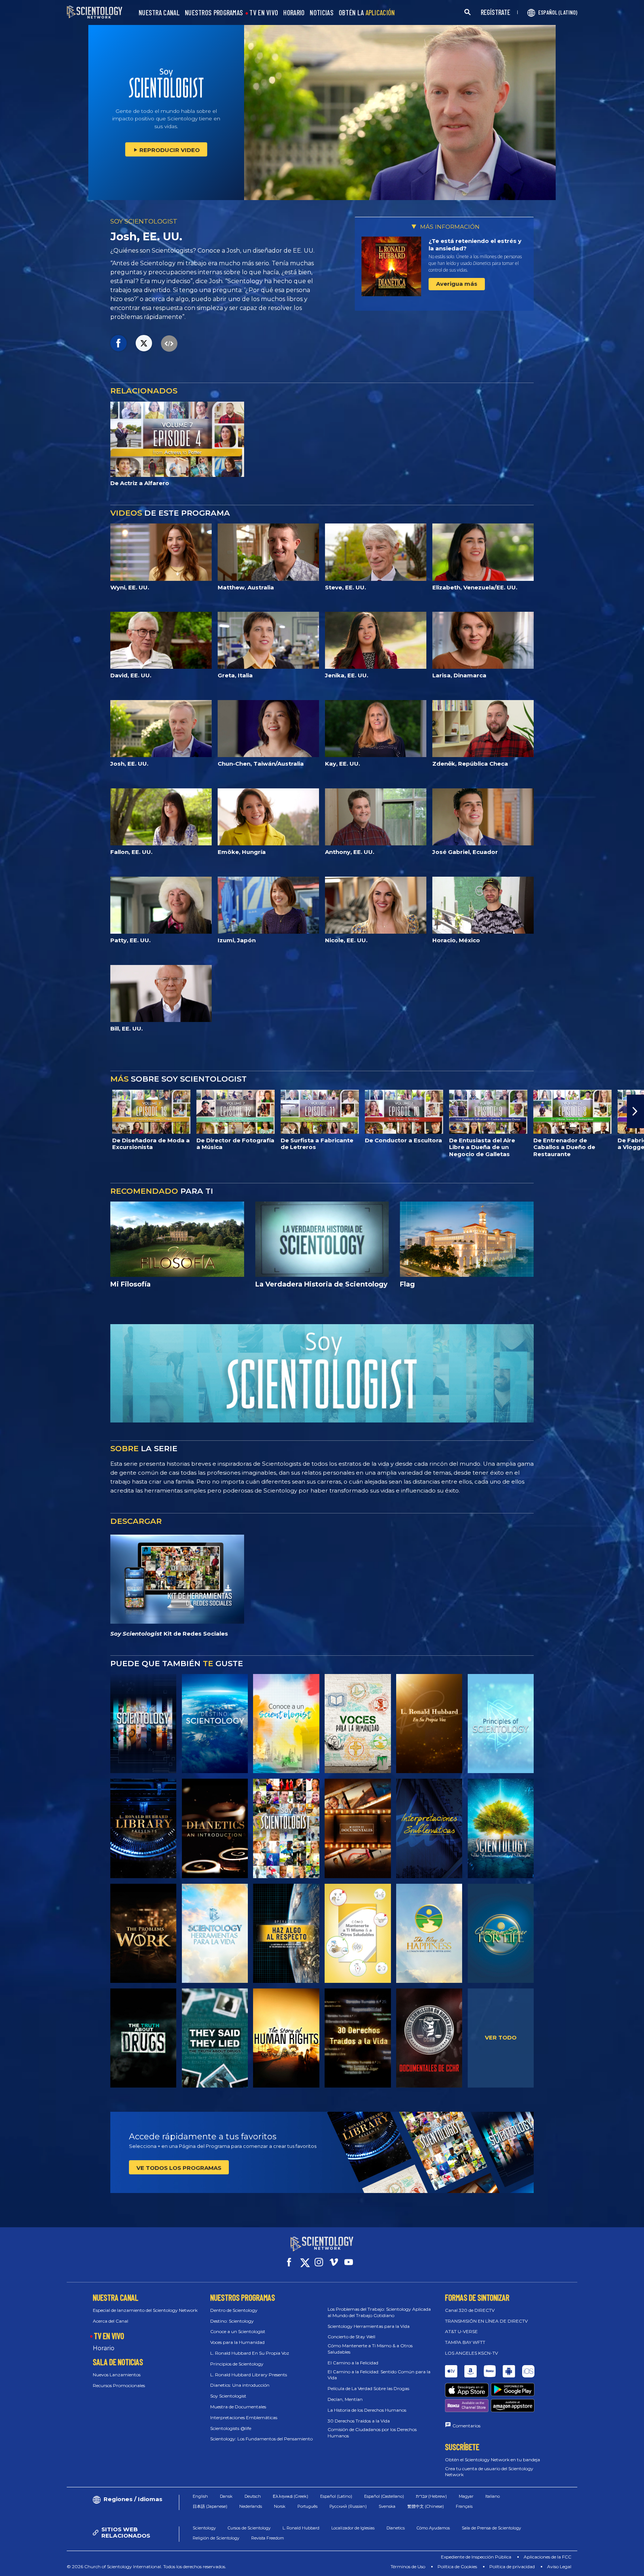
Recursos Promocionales (119, 2385)
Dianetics (396, 2528)
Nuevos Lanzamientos (117, 2375)
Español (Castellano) (384, 2496)
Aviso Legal (559, 2566)
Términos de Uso (408, 2566)
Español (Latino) (336, 2496)
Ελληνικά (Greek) (291, 2496)
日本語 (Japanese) (210, 2506)
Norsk (280, 2506)
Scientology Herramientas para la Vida (369, 2326)
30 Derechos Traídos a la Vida (359, 2421)
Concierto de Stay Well (351, 2337)
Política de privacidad (512, 2566)
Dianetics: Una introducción (240, 2385)
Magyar (466, 2496)
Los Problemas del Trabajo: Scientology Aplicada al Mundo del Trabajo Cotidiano (379, 2312)
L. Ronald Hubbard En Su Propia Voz (250, 2353)
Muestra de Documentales (238, 2407)
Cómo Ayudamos (433, 2528)
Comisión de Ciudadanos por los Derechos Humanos (372, 2433)
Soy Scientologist (228, 2396)
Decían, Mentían (345, 2399)
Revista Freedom (268, 2538)
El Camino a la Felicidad (353, 2363)
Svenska (387, 2506)
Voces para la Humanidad (237, 2342)
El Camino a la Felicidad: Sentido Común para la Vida (379, 2375)
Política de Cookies (457, 2566)
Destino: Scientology (232, 2321)
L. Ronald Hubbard (301, 2528)
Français (464, 2506)
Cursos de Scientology (249, 2528)
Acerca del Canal (111, 2321)
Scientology (204, 2528)
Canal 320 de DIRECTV (470, 2310)
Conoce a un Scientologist (238, 2331)
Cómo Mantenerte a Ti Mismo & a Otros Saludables (370, 2349)
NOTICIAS (321, 13)
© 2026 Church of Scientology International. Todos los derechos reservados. (146, 2566)
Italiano (493, 2496)
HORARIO (294, 13)
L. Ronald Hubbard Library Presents (249, 2375)
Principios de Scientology (237, 2364)
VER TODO (501, 2037)
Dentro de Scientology (234, 2310)
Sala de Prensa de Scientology (491, 2528)
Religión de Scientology (216, 2538)
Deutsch (253, 2496)
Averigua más (457, 284)
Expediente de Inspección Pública (476, 2557)
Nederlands (251, 2506)
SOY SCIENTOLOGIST (144, 221)
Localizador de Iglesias (353, 2528)
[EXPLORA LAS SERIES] (143, 1724)
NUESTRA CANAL (159, 13)
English (200, 2496)
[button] (9, 1111)
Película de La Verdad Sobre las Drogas (368, 2388)
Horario (104, 2348)
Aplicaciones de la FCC (547, 2557)
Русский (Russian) (348, 2506)
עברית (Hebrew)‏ (431, 2496)
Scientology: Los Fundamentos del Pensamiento (261, 2439)
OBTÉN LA (367, 13)
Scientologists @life (231, 2428)
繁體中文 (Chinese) (426, 2506)
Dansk (226, 2496)
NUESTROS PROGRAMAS (214, 13)
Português (307, 2506)
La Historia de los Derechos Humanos (367, 2410)
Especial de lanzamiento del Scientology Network (145, 2310)
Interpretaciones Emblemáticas (244, 2417)
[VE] (501, 1724)
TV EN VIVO (264, 13)
